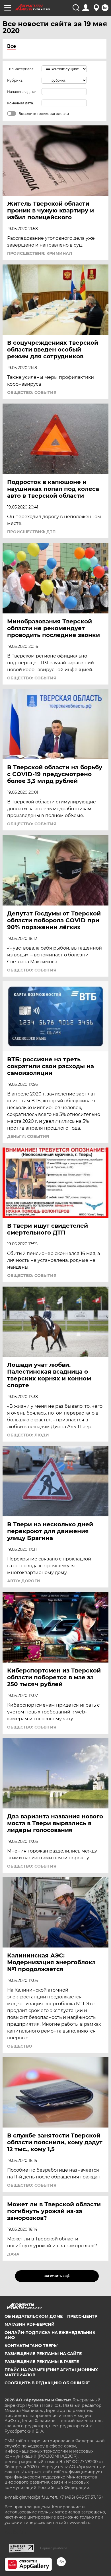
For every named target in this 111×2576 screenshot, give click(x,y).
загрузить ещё (57, 2276)
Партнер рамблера (54, 2548)
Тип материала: (21, 69)
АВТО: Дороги (24, 1581)
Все (12, 46)
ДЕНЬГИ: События (28, 1136)
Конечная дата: (20, 103)
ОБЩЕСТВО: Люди (28, 1435)
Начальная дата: (22, 92)
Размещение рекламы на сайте (43, 2354)
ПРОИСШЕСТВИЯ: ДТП (31, 532)
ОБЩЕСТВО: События (32, 392)
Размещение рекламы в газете (42, 2362)
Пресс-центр (82, 2316)
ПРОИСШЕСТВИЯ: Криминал (40, 253)
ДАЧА (13, 2254)
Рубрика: (15, 80)
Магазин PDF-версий (30, 2324)
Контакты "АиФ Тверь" (31, 2346)
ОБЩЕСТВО (20, 2046)
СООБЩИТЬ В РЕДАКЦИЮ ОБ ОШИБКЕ (47, 2383)
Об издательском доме (34, 2316)
